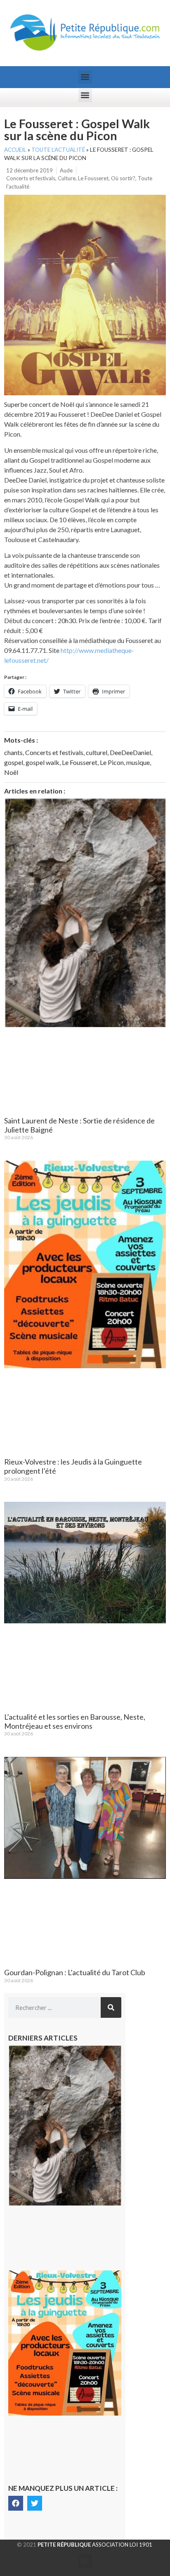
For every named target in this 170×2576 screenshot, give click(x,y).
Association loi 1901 (95, 2545)
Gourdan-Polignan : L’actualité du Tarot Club (75, 1972)
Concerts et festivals (31, 178)
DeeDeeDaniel (130, 752)
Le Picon (112, 762)
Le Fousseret (93, 178)
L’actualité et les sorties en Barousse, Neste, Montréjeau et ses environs (75, 1721)
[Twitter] (35, 2503)
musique (138, 762)
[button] (85, 77)
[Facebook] (16, 2503)
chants (13, 752)
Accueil (15, 150)
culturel (97, 752)
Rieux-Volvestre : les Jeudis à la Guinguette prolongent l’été (73, 1466)
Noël (11, 772)
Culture (67, 178)
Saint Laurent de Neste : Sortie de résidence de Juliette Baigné (79, 1125)
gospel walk (42, 762)
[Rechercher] (111, 2007)
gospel (14, 762)
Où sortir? (123, 178)
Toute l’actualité (58, 150)
